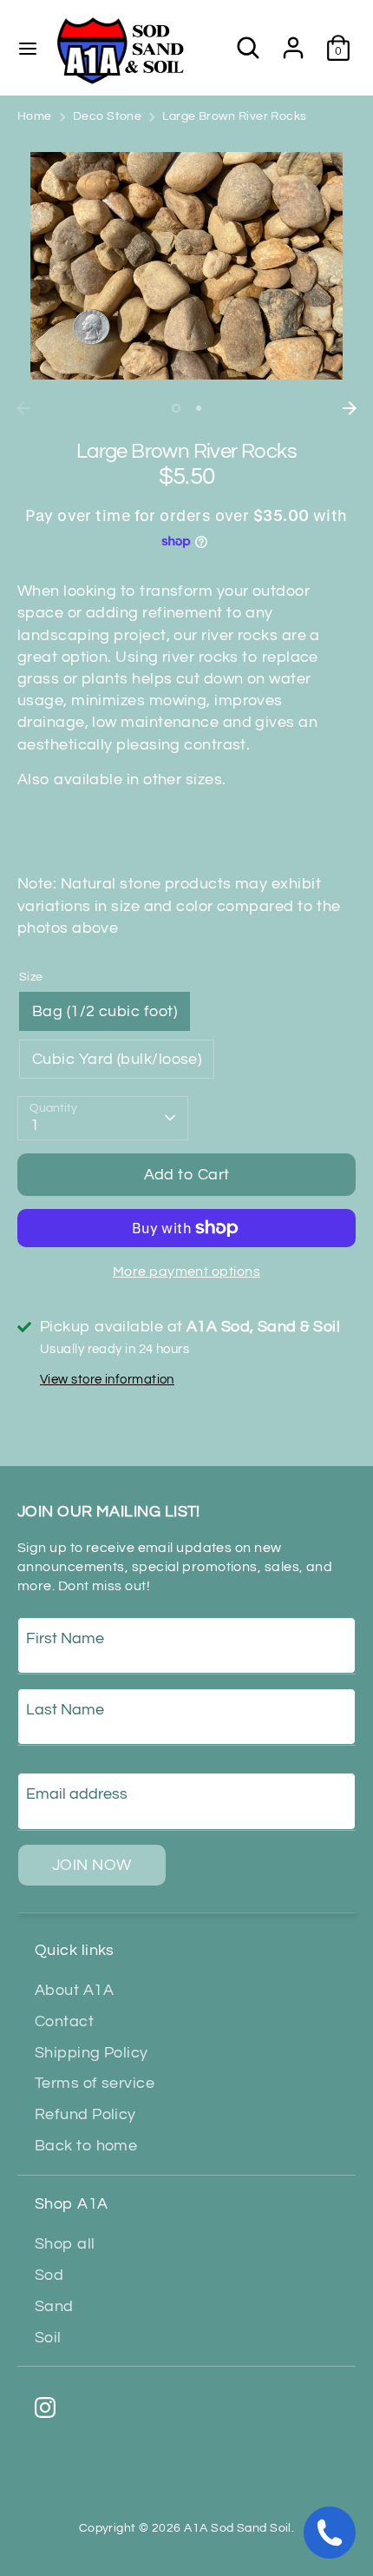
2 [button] (199, 408)
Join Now (92, 1865)
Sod (49, 2275)
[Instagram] (45, 2408)
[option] (186, 266)
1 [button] (176, 408)
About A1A (74, 1990)
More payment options (186, 1271)
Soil (48, 2338)
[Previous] (23, 408)
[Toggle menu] (28, 47)
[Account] (293, 41)
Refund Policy (85, 2114)
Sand (54, 2306)
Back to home (86, 2146)
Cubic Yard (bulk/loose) (117, 1059)
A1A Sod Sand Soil (238, 2528)
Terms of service (95, 2083)
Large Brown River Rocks (234, 116)
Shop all (65, 2244)
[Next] (350, 408)
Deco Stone (108, 116)
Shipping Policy (92, 2053)
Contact (64, 2021)
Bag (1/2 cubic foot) (105, 1011)
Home (35, 116)
